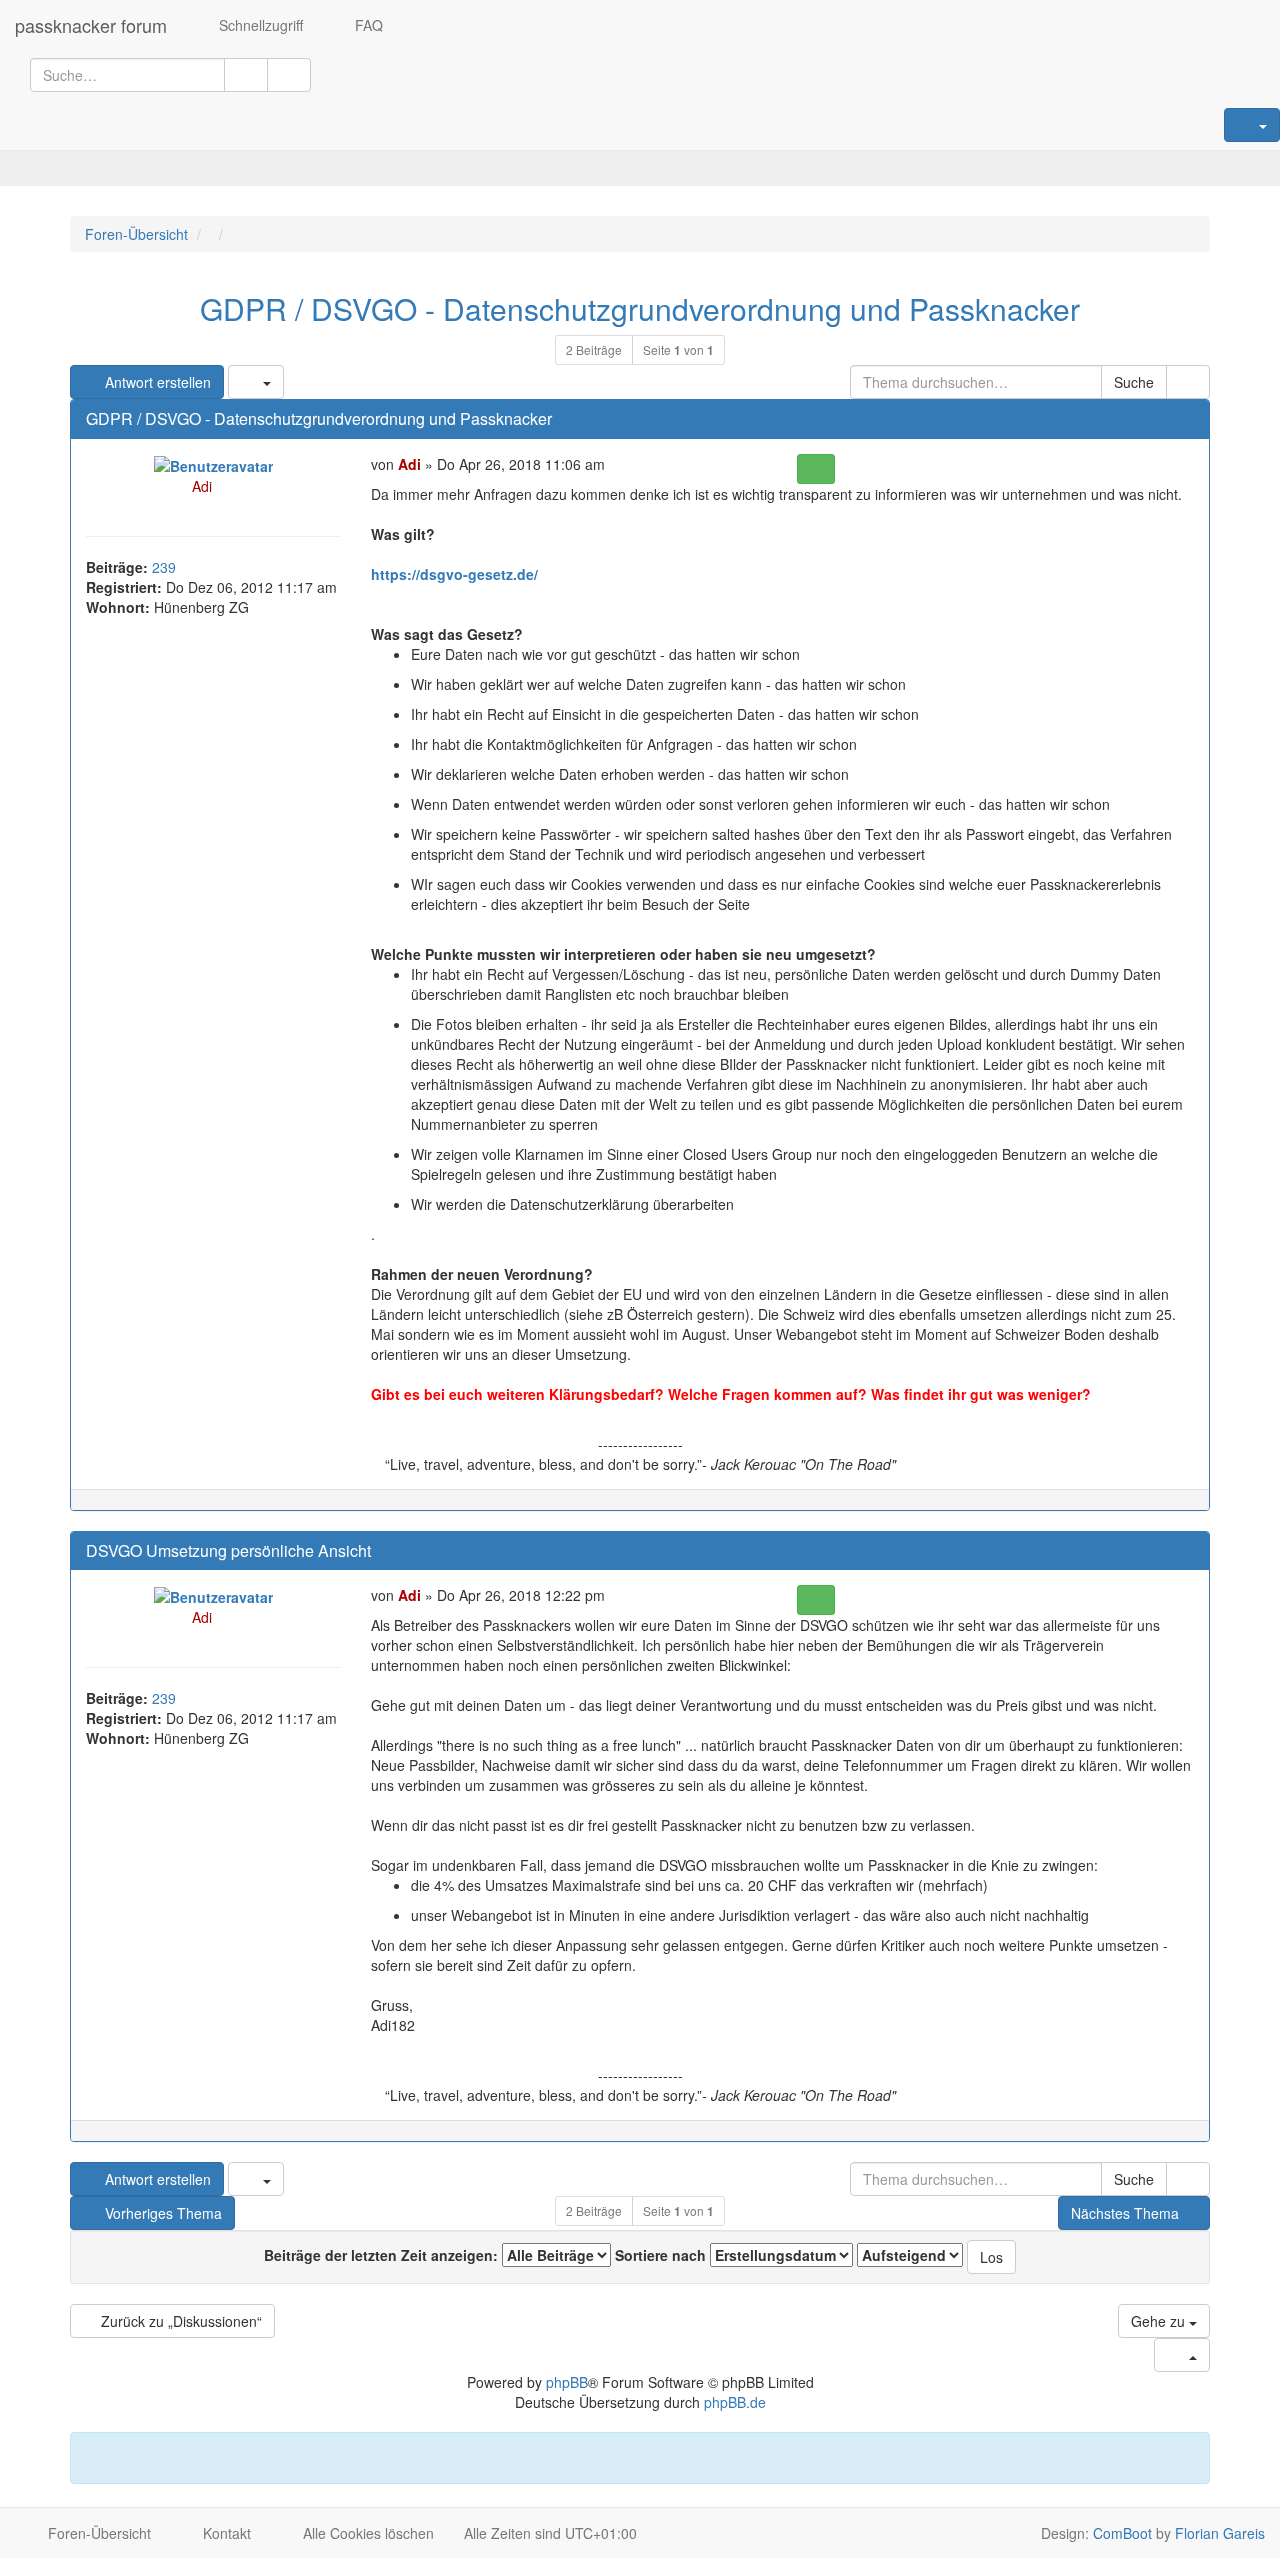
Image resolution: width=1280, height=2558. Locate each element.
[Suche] (246, 75)
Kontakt (225, 2533)
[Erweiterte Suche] (289, 75)
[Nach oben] (1185, 1510)
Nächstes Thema (1125, 2213)
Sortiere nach (662, 2255)
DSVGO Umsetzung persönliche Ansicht (228, 1550)
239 (164, 567)
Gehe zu (1160, 2321)
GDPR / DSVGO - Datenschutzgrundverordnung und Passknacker (640, 308)
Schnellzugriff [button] (259, 25)
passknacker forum (91, 25)
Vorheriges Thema (161, 2213)
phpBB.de (735, 2402)
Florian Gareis (1220, 2533)
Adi (202, 486)
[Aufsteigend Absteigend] (910, 2255)
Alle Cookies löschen (366, 2533)
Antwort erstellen (156, 382)
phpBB (567, 2382)
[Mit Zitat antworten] (815, 469)
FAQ (367, 25)
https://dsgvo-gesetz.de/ (454, 574)
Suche (1134, 382)
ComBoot (1122, 2533)
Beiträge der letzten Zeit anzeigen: (383, 2255)
